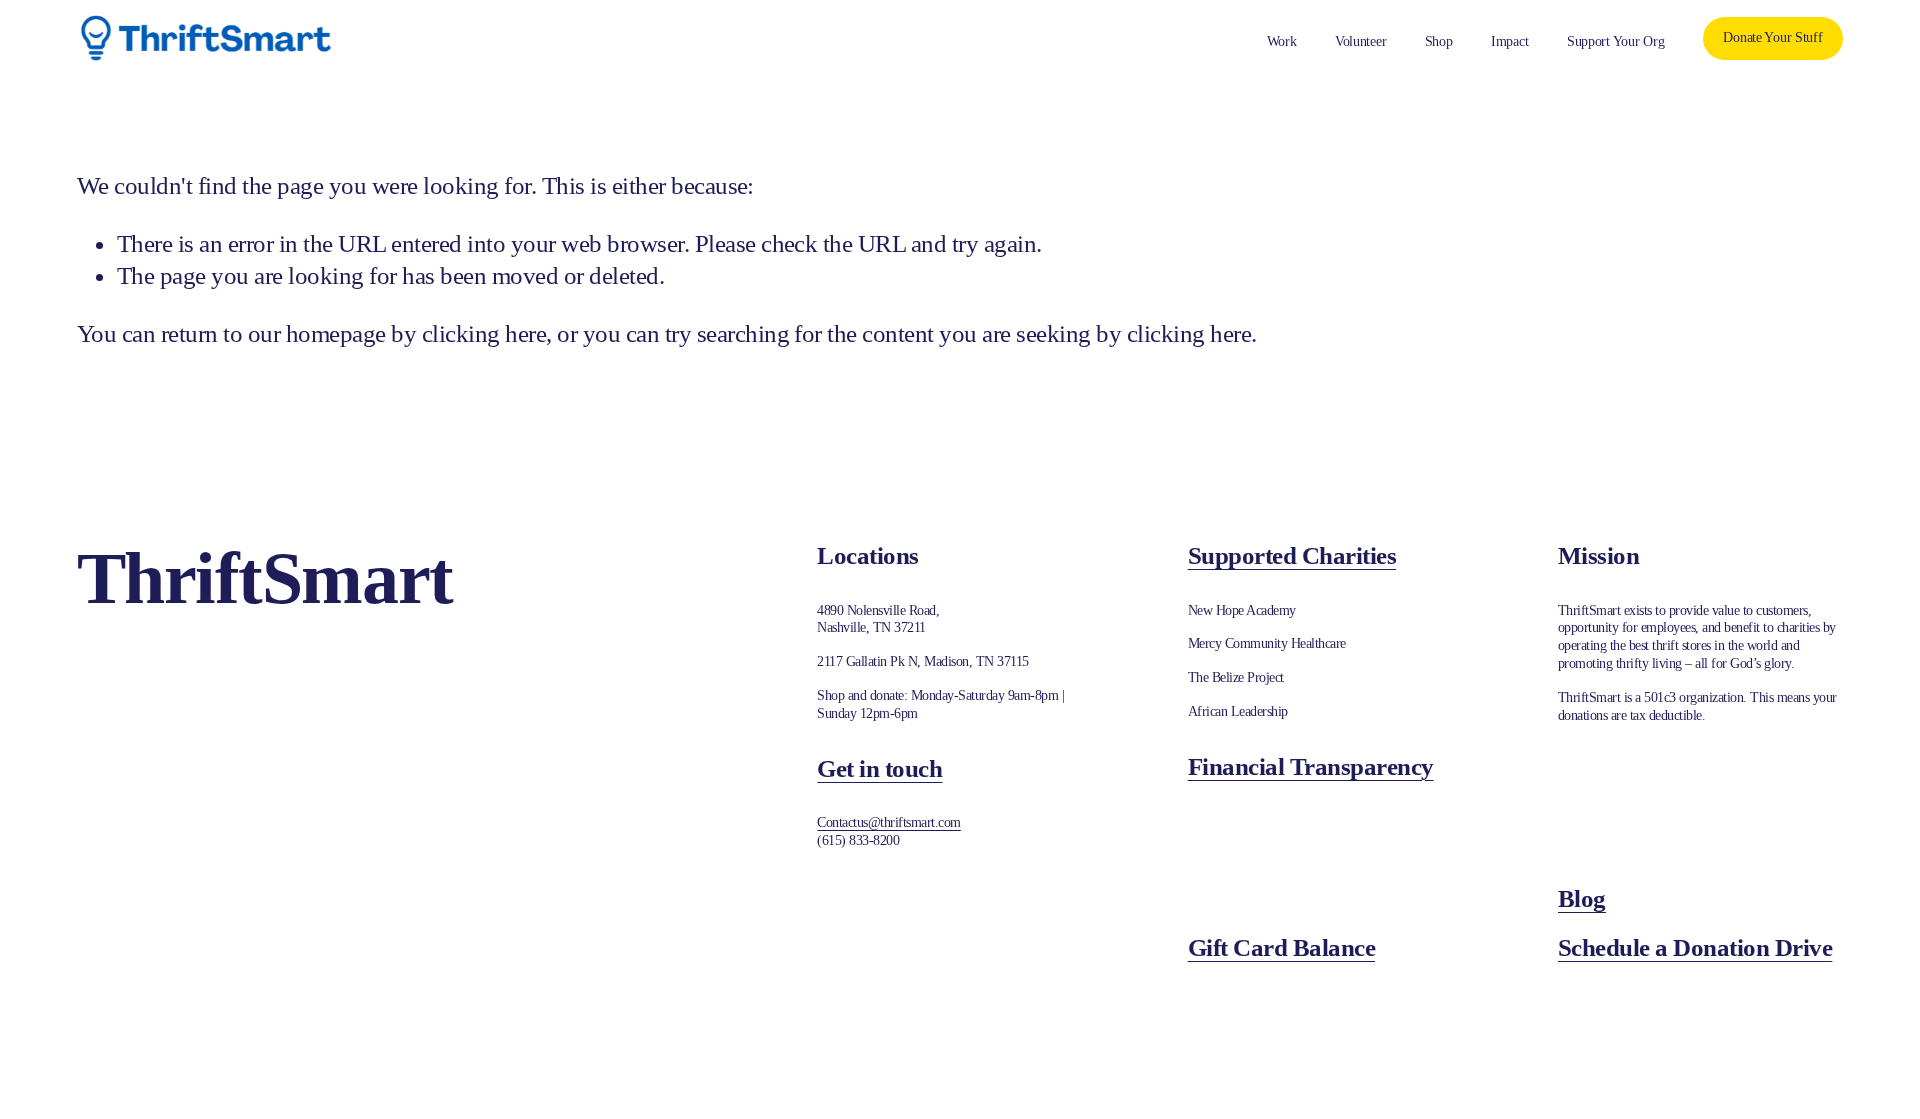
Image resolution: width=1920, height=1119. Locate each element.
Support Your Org (1616, 41)
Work (1282, 41)
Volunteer (1361, 41)
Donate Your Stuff (1772, 37)
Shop (1439, 41)
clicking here (484, 333)
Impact (1509, 41)
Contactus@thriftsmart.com (888, 822)
